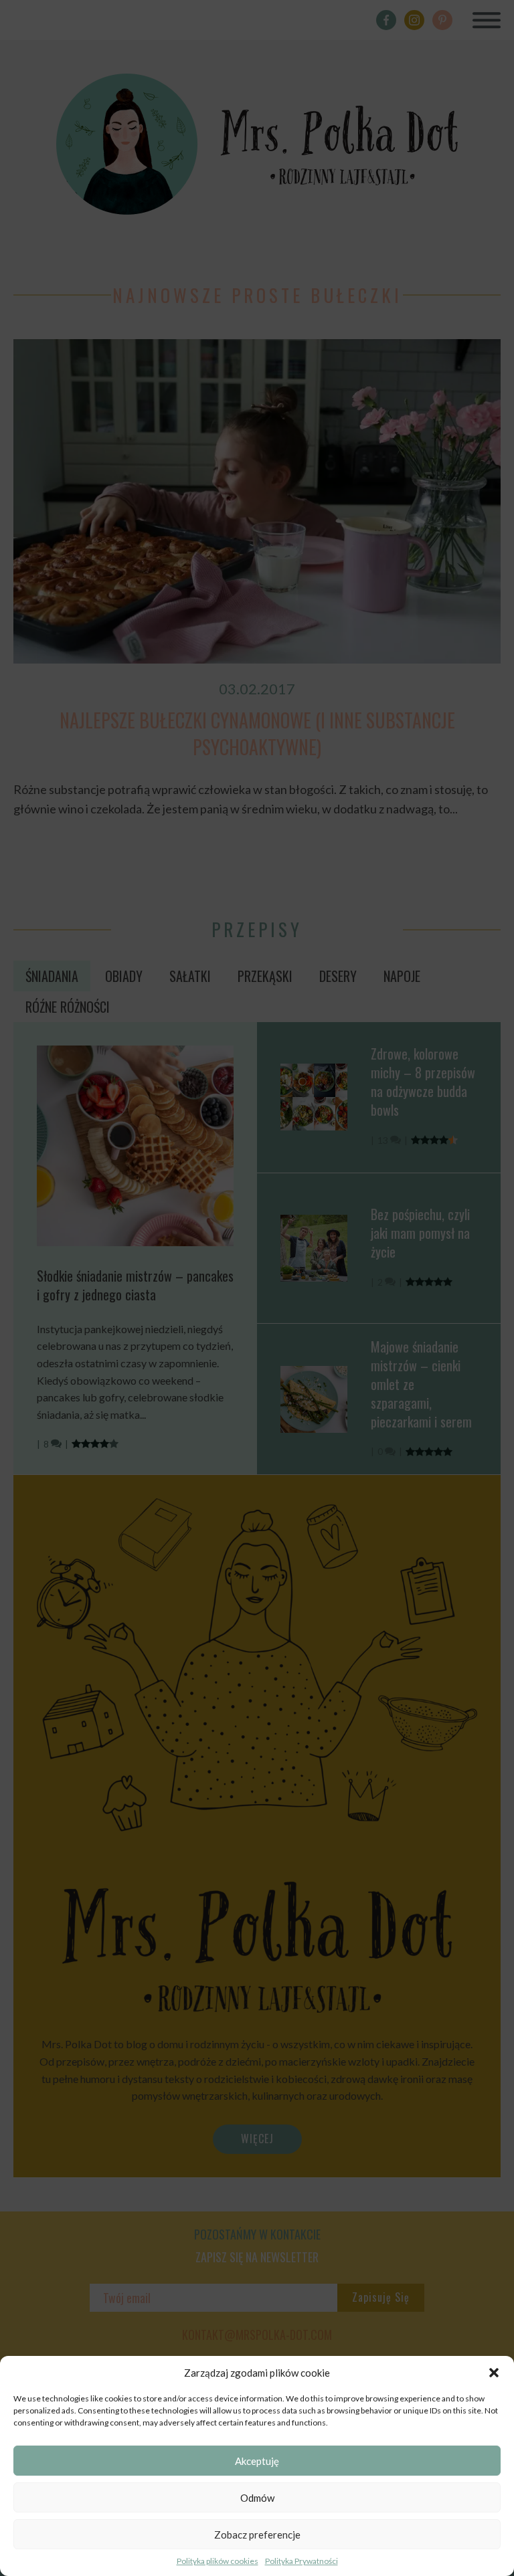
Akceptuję (257, 2461)
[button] (494, 2373)
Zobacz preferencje (257, 2535)
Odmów (257, 2498)
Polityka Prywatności (302, 2561)
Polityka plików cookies (218, 2561)
